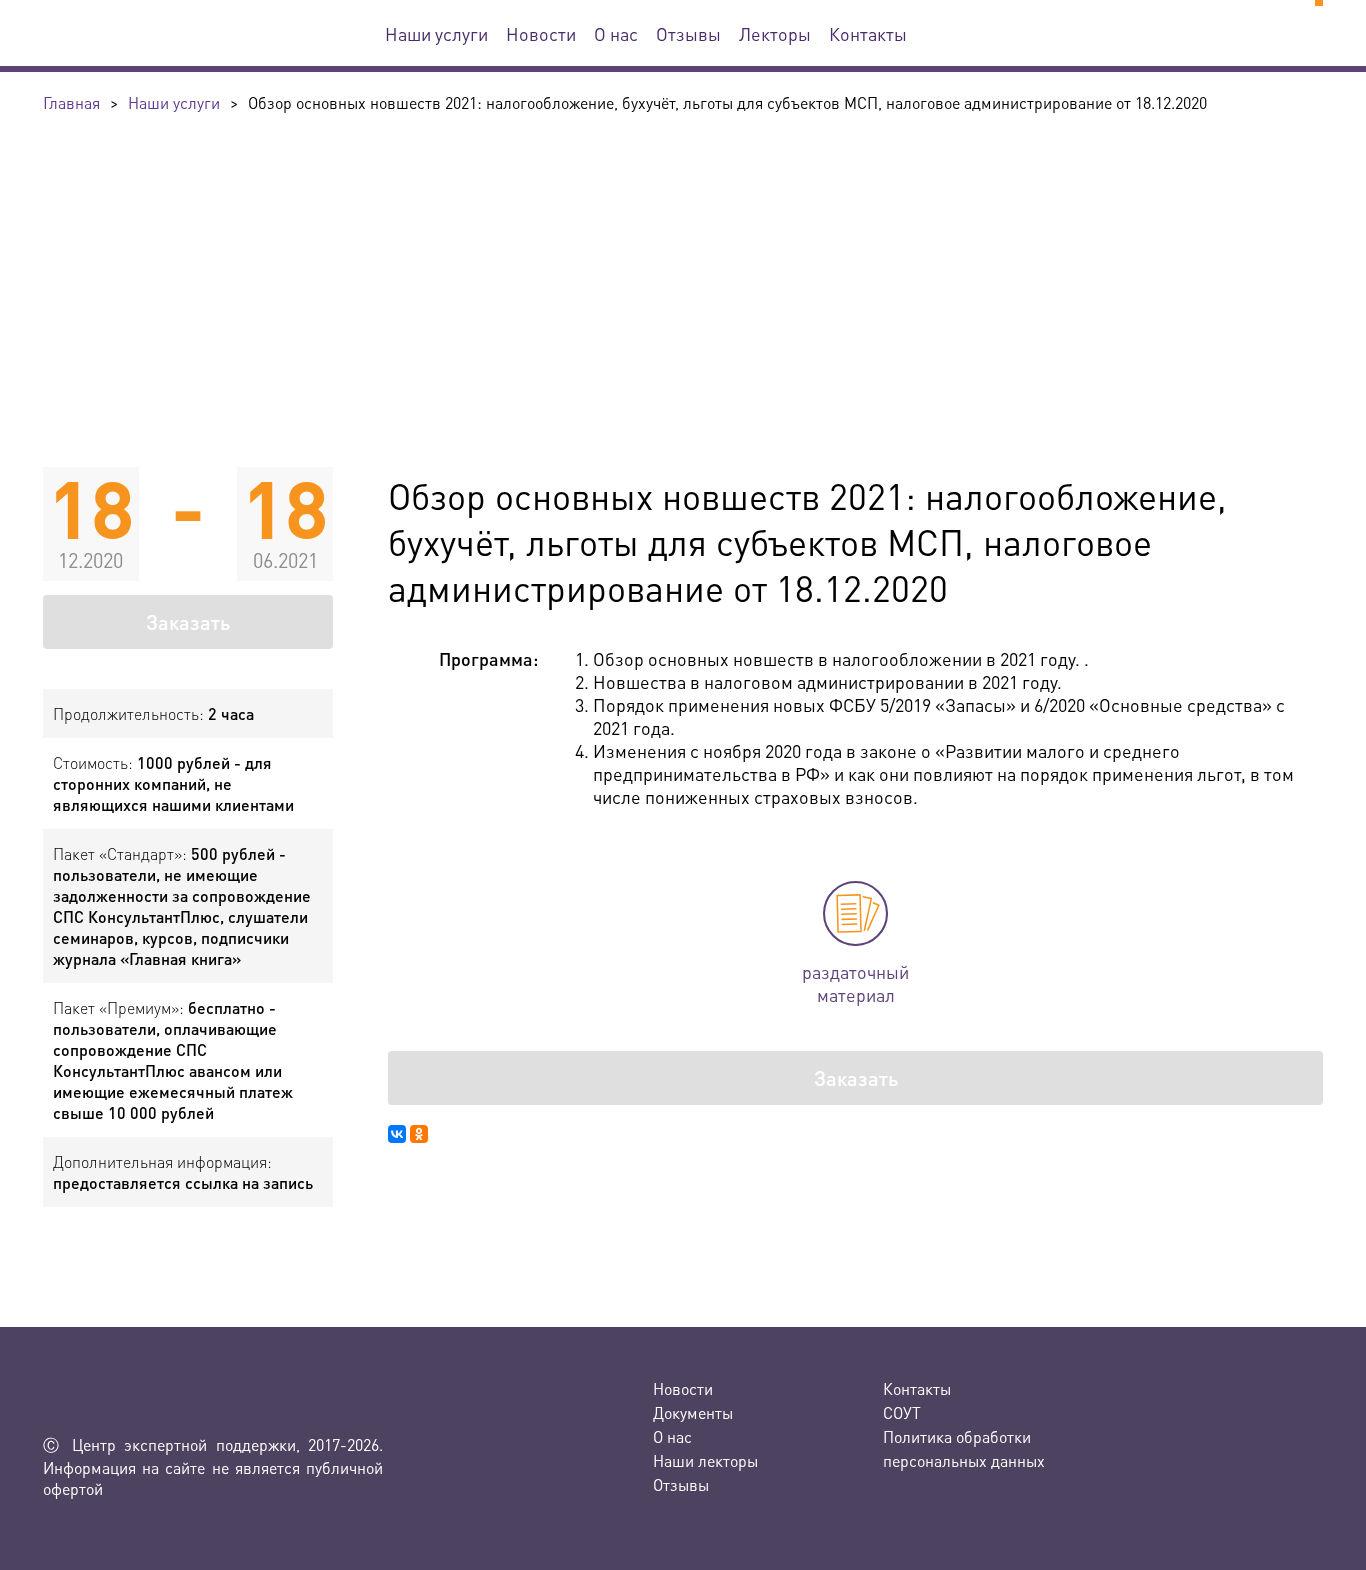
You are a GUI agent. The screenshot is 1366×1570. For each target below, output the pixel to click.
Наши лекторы (705, 1460)
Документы (693, 1412)
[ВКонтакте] (397, 1134)
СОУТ (902, 1412)
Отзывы (688, 33)
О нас (616, 33)
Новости (541, 33)
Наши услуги (436, 33)
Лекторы (775, 33)
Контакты (868, 33)
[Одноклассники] (419, 1134)
